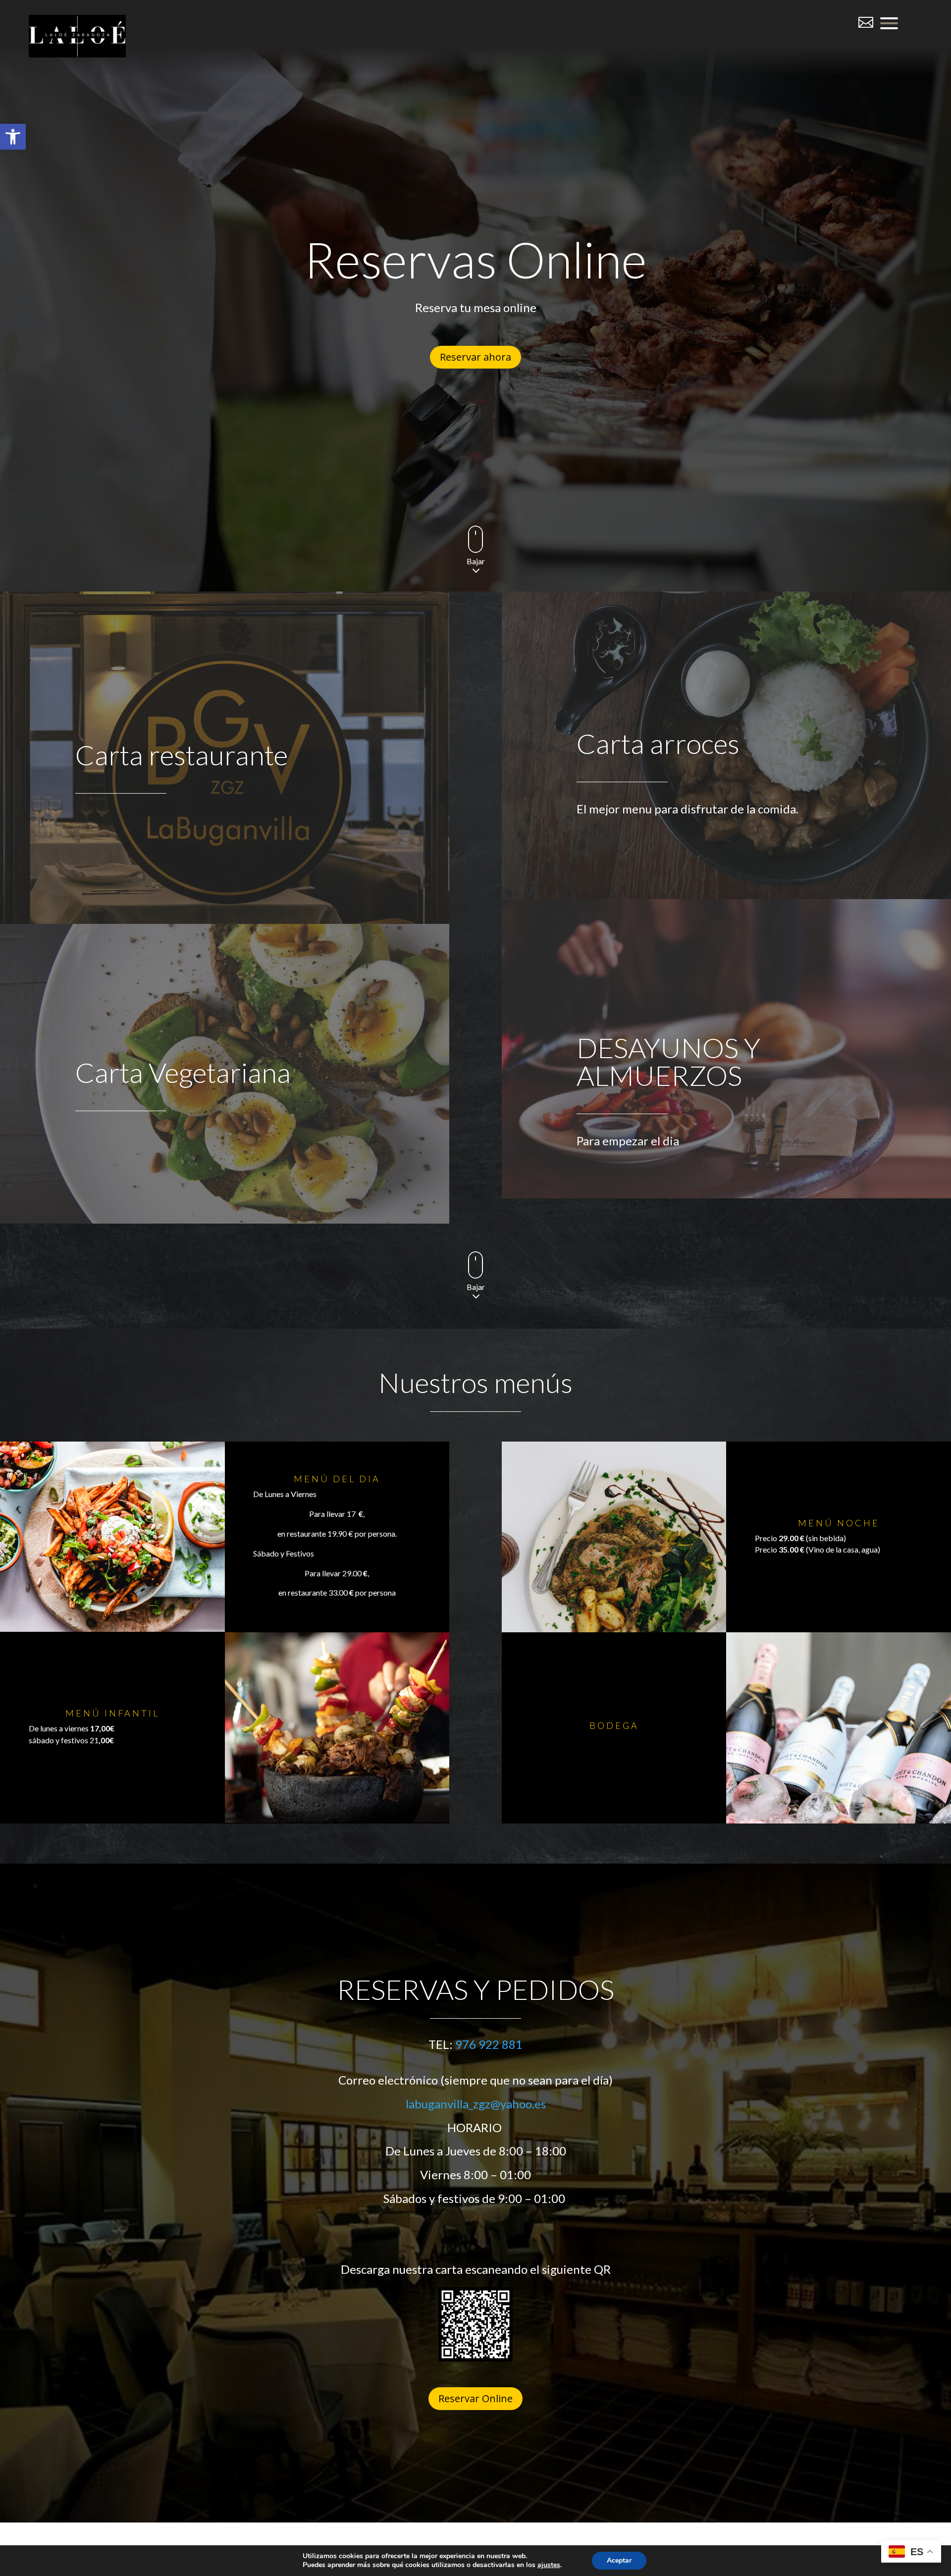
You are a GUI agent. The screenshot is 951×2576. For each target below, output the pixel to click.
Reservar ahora (475, 357)
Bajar (476, 561)
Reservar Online (475, 2398)
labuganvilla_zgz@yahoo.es (476, 2104)
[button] (13, 137)
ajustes (549, 2565)
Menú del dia (337, 1479)
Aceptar (619, 2560)
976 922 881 (489, 2044)
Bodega (614, 1725)
